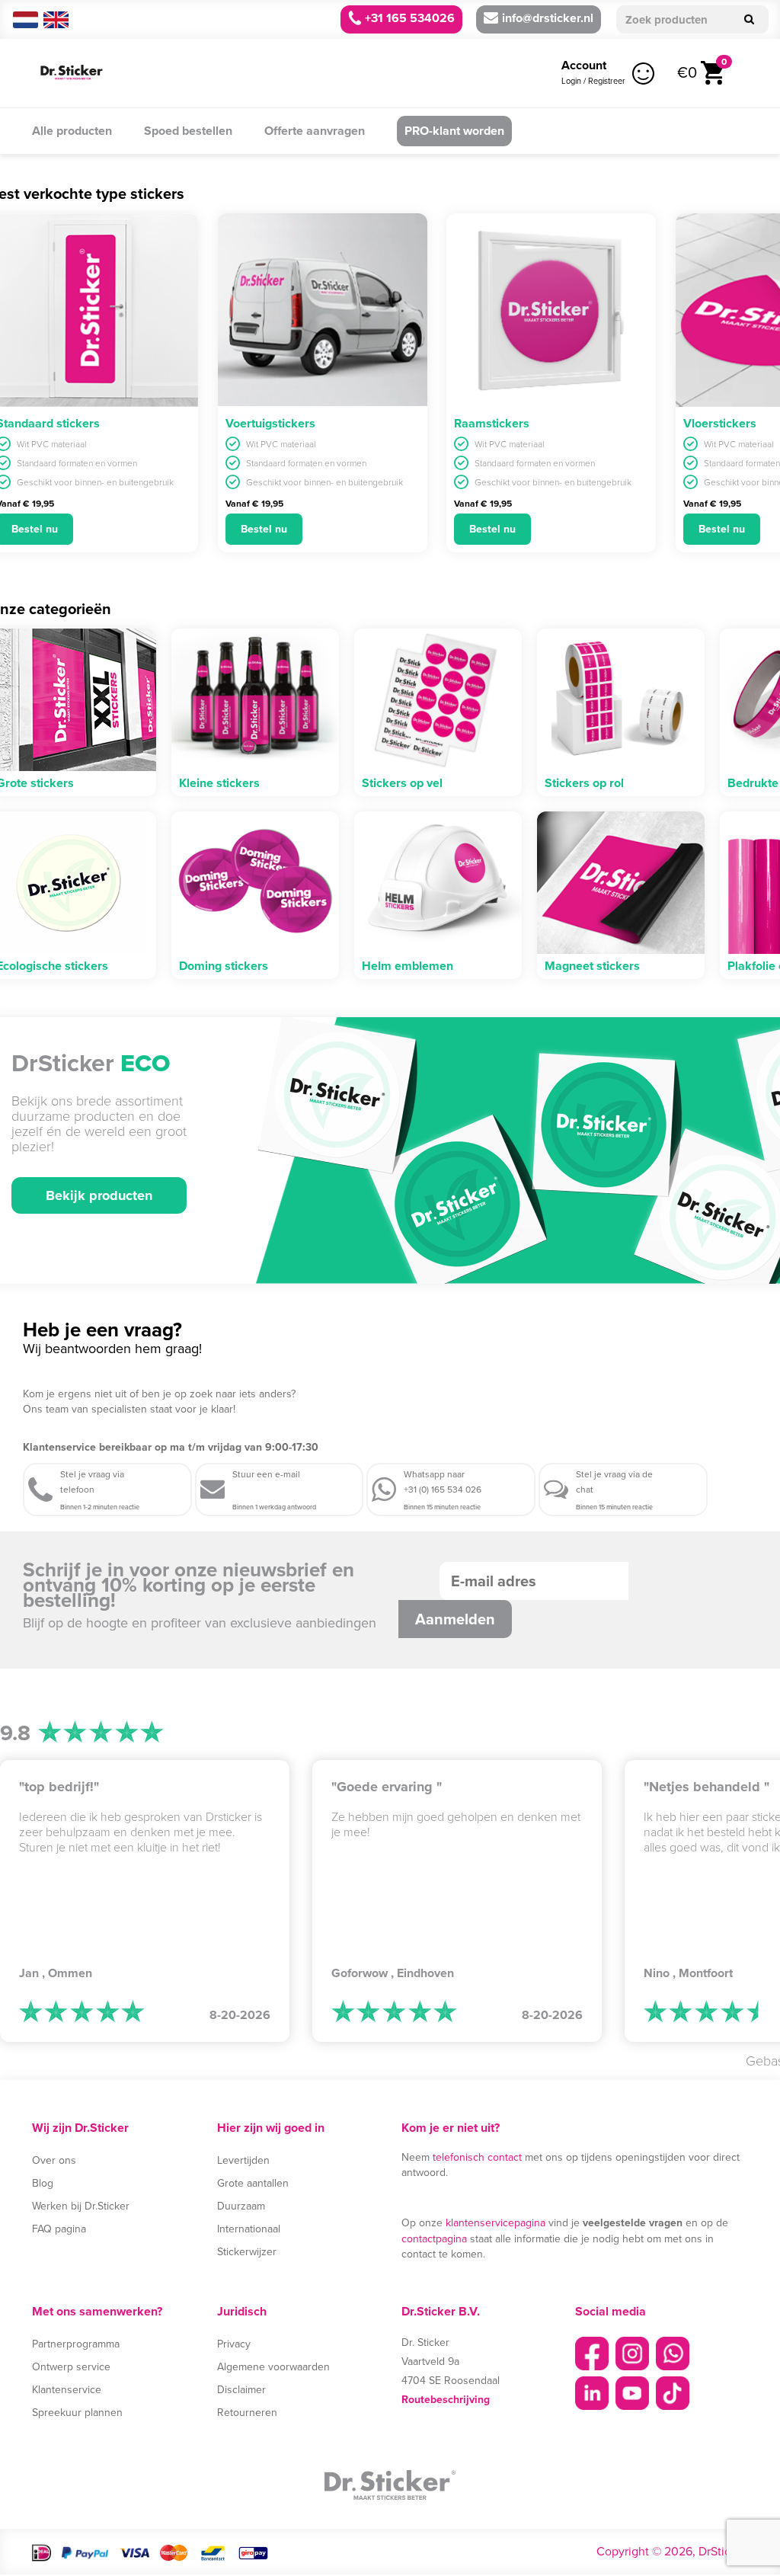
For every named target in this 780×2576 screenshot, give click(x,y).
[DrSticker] (72, 73)
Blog (43, 2183)
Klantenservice (67, 2390)
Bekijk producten (99, 1195)
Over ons (54, 2160)
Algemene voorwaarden (273, 2367)
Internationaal (249, 2229)
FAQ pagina (59, 2229)
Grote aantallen (253, 2183)
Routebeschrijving (446, 2400)
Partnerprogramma (76, 2344)
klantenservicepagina (495, 2223)
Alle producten (72, 131)
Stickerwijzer (247, 2252)
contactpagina (434, 2239)
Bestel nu (264, 529)
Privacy (234, 2344)
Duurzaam (241, 2206)
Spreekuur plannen (77, 2413)
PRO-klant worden (454, 131)
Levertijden (243, 2160)
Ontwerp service (71, 2367)
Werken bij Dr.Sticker (81, 2206)
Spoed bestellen (188, 131)
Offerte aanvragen (315, 131)
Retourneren (247, 2413)
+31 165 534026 (408, 18)
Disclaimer (241, 2390)
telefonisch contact (477, 2157)
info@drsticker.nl (548, 18)
